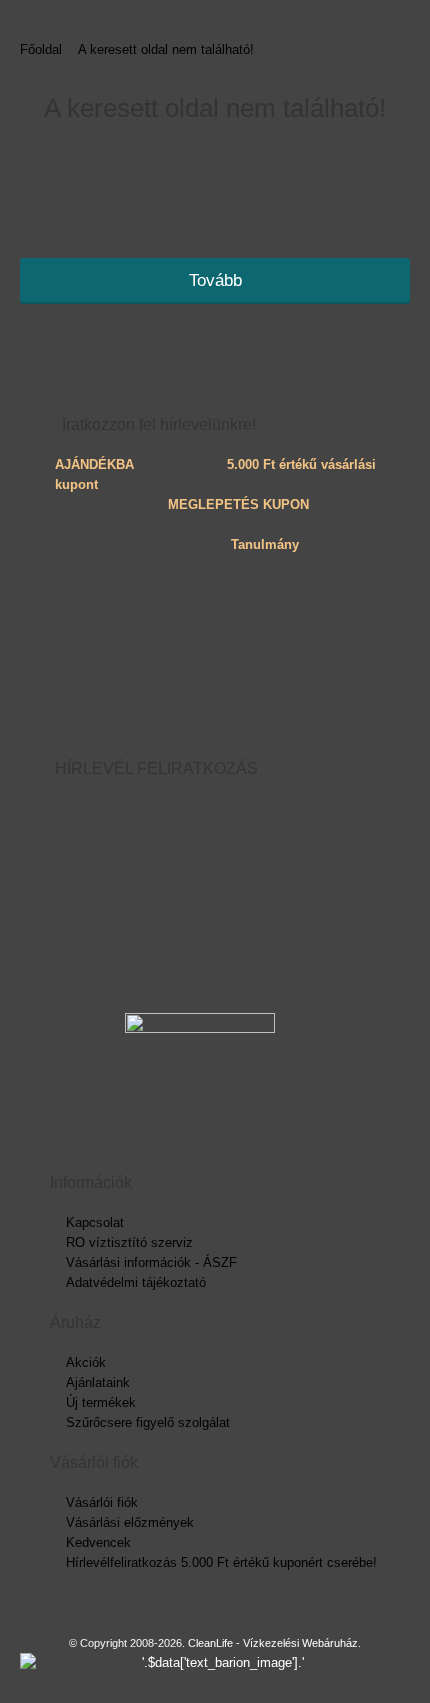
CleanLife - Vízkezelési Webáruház (273, 1643)
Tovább (215, 280)
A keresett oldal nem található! (166, 49)
